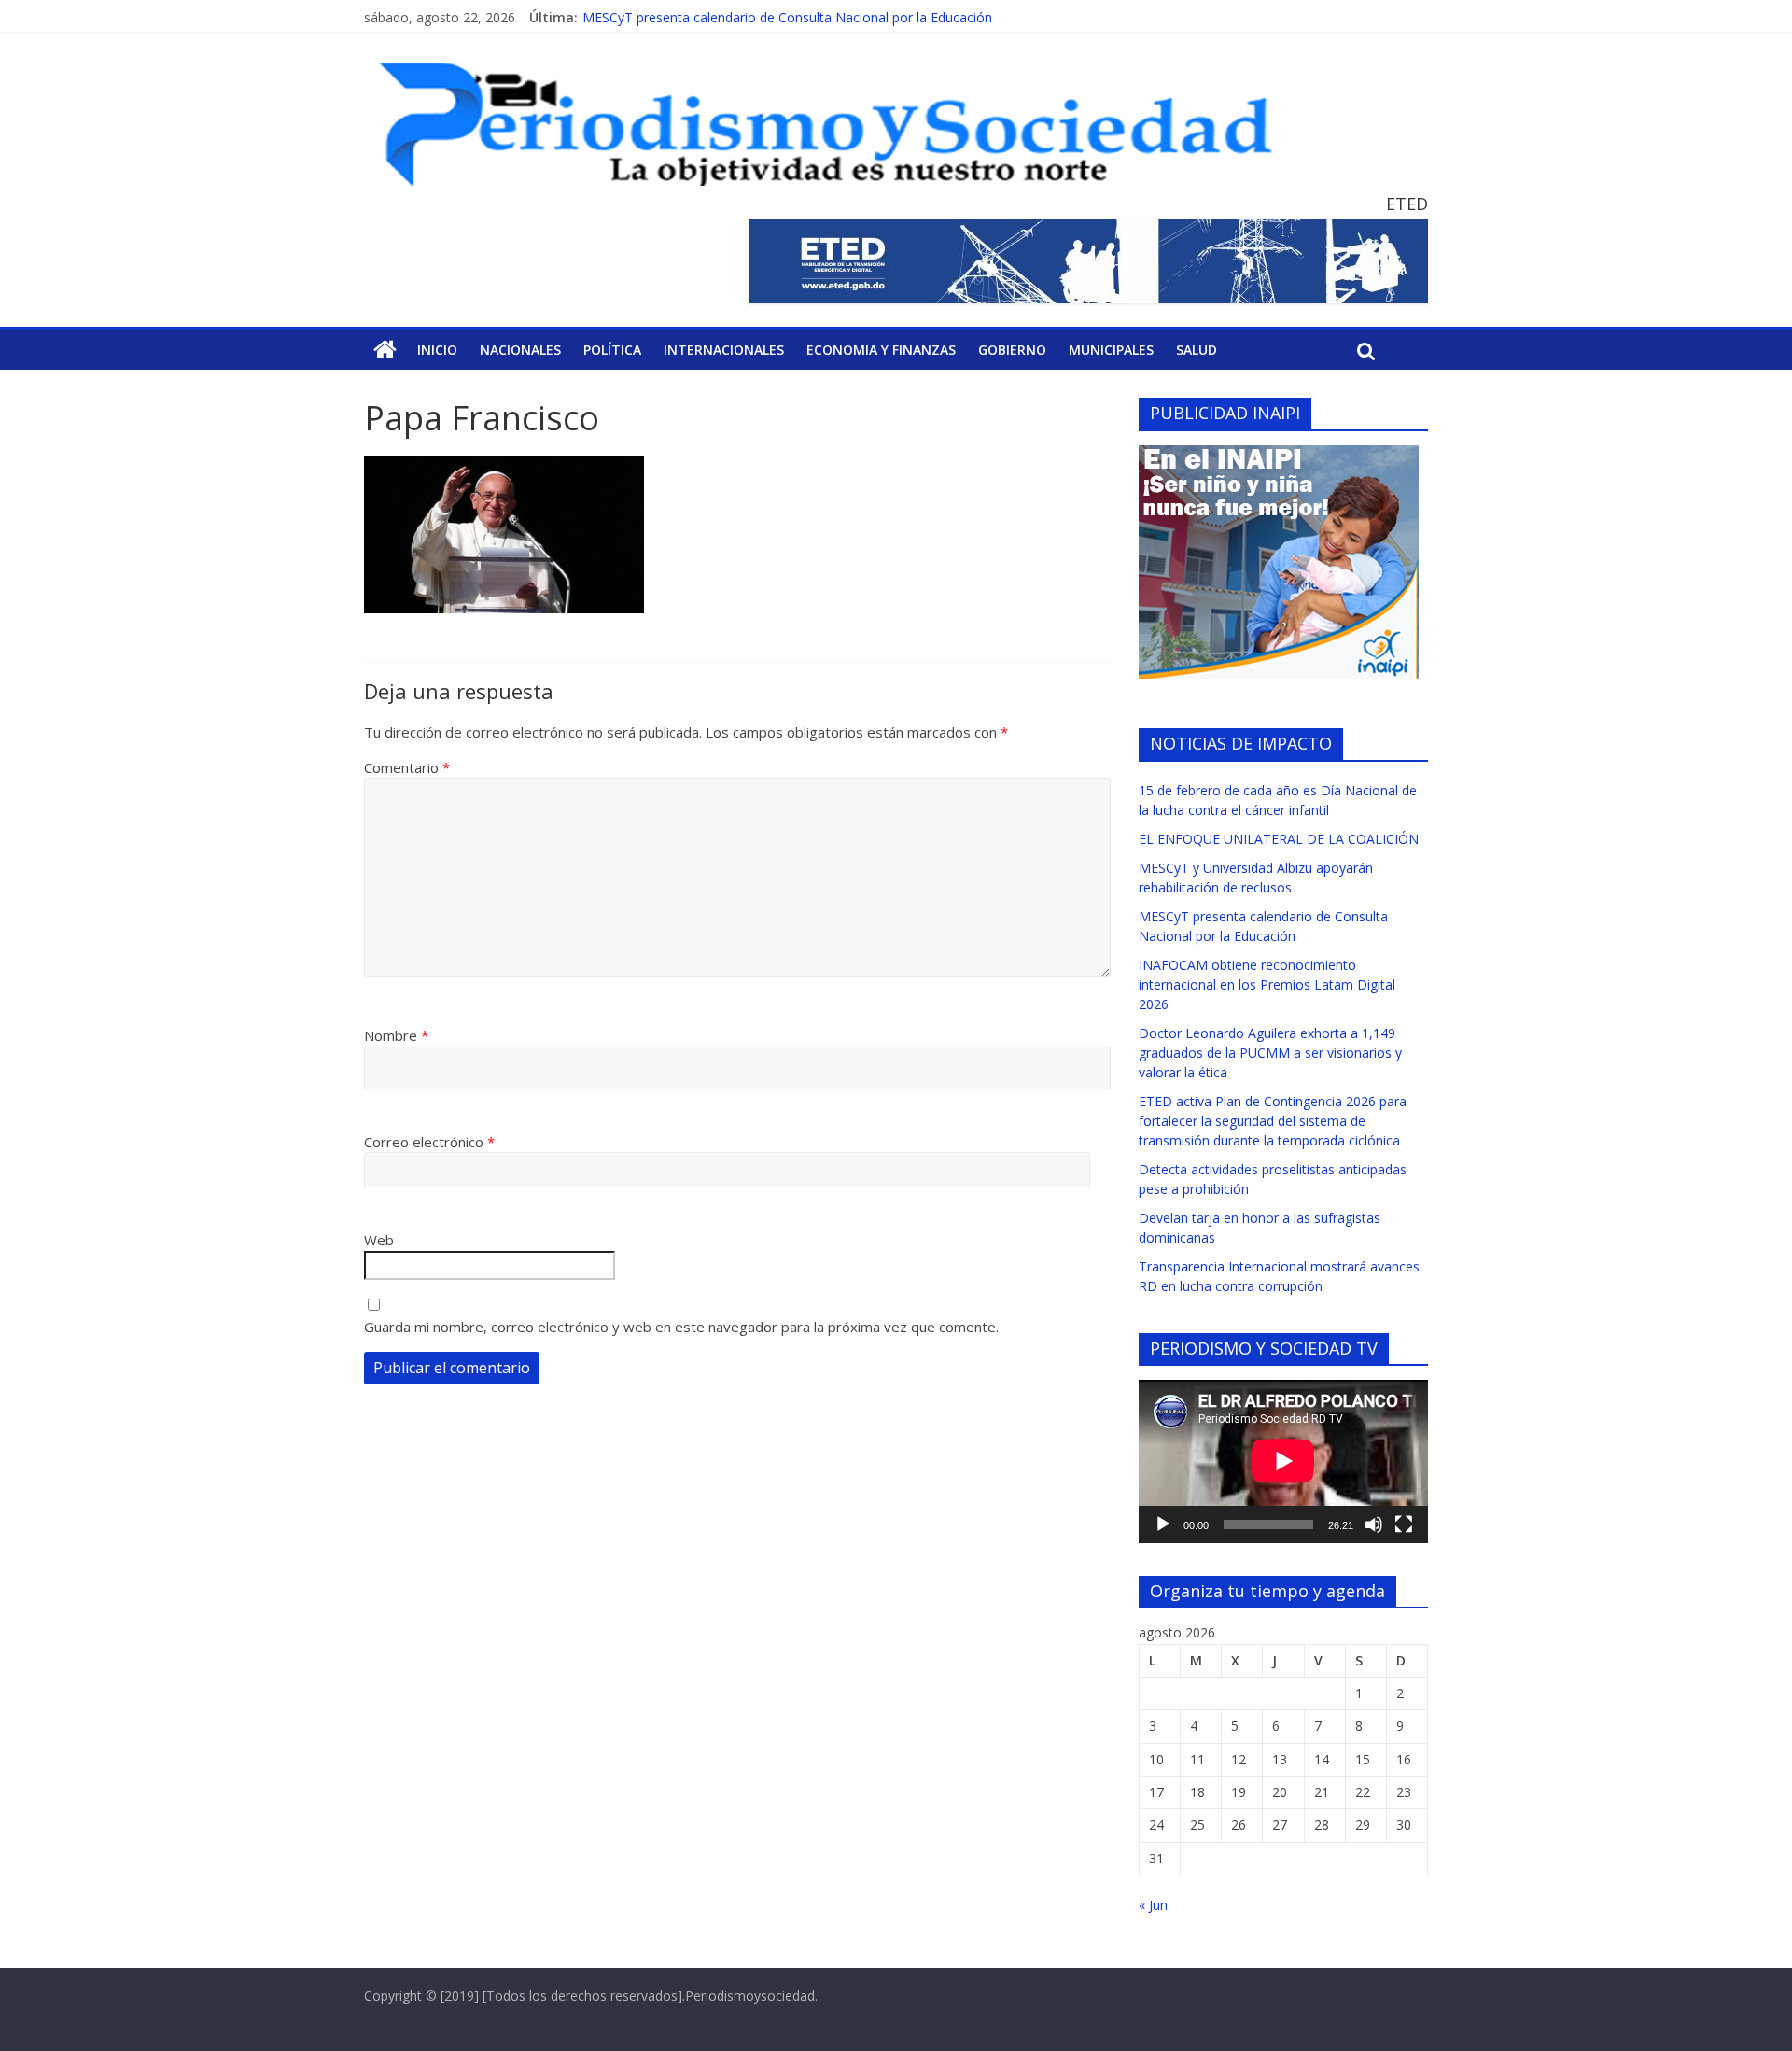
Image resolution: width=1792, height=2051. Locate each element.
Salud (1197, 350)
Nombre (396, 1035)
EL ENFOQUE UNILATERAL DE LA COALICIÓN (1279, 839)
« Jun (1153, 1905)
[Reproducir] (1163, 1524)
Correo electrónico (429, 1142)
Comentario (407, 767)
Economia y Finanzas (881, 350)
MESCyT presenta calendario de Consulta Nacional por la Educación (787, 17)
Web (379, 1240)
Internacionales (724, 350)
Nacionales (520, 350)
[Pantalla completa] (1404, 1524)
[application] (1283, 1461)
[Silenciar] (1374, 1524)
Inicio (437, 350)
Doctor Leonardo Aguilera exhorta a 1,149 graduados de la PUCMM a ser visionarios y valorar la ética (1270, 1053)
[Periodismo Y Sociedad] (385, 350)
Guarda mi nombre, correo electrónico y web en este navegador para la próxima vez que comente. (681, 1327)
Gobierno (1012, 350)
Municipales (1111, 350)
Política (612, 350)
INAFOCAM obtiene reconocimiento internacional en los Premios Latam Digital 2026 (1267, 984)
